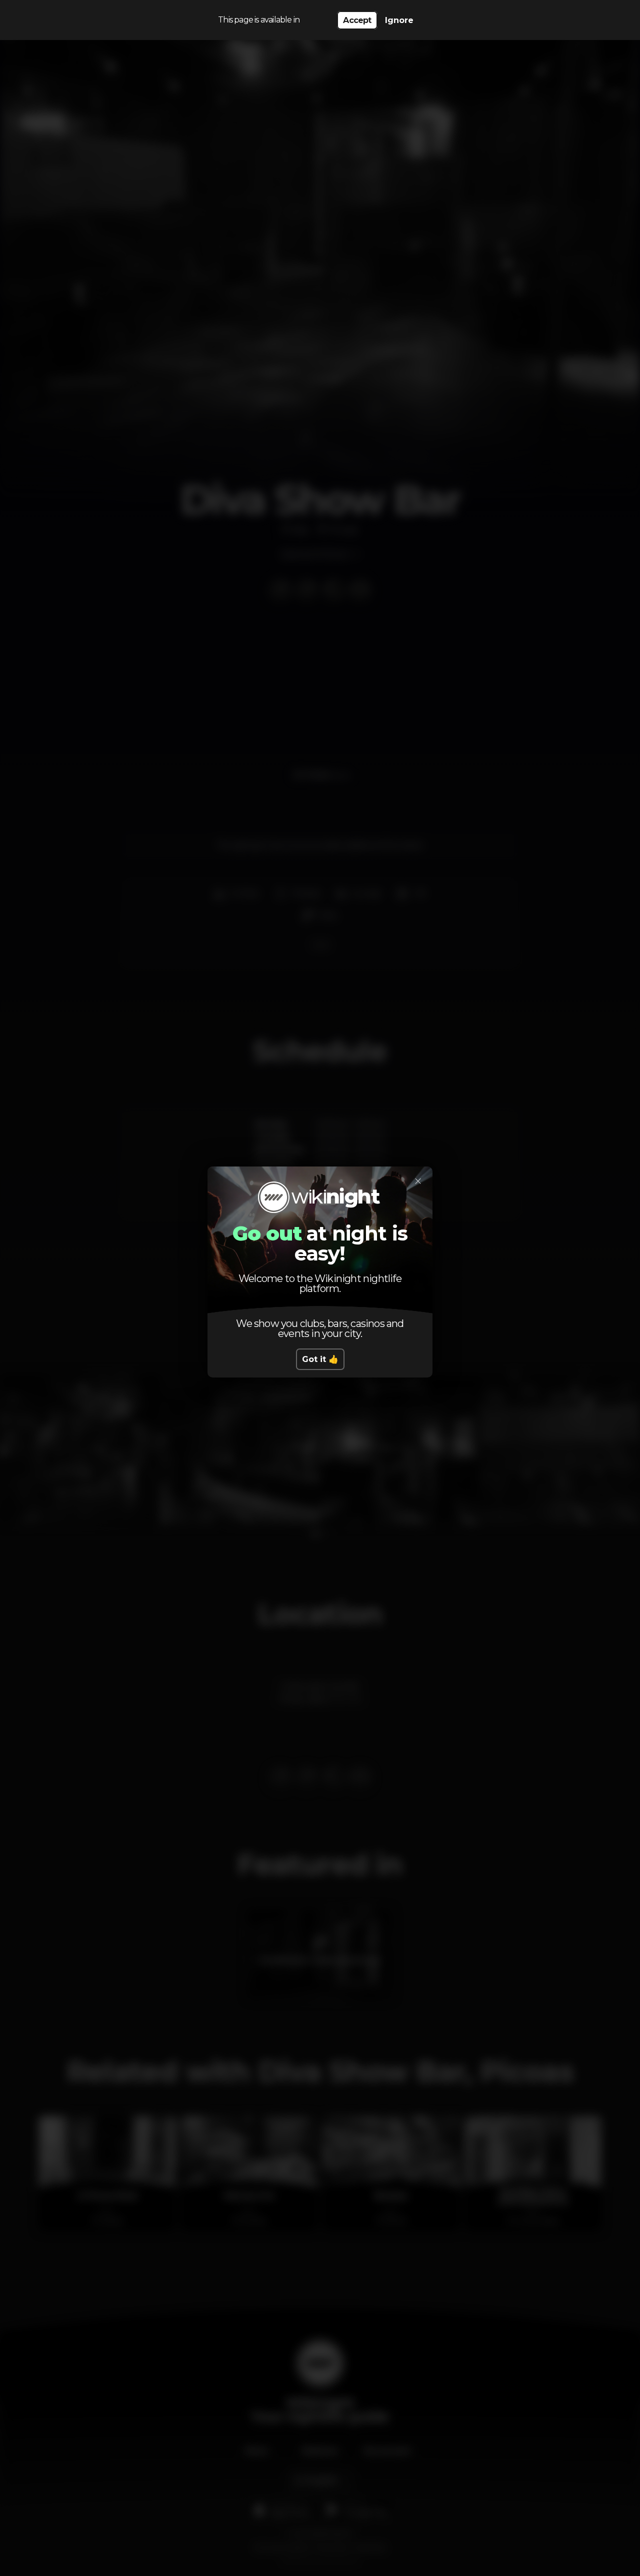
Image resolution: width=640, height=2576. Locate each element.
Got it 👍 (320, 1359)
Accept (357, 20)
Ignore (399, 20)
